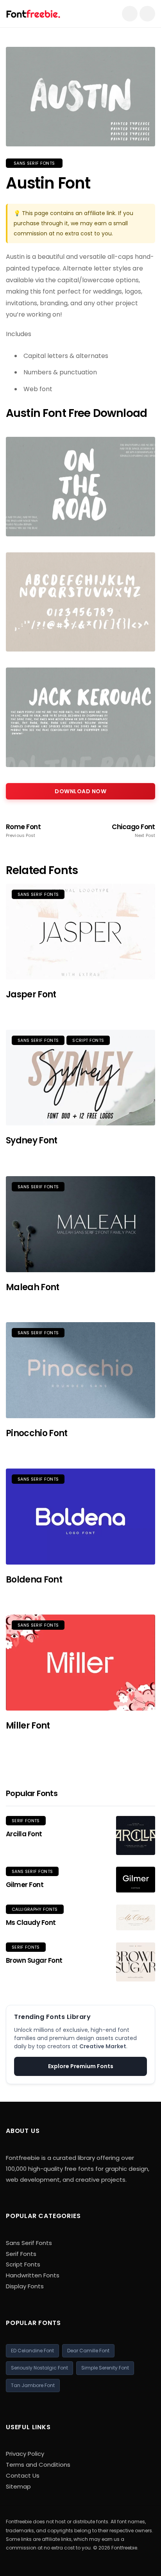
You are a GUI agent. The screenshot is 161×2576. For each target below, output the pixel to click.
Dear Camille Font (88, 2351)
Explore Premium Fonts (81, 2066)
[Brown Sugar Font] (136, 1962)
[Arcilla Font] (136, 1835)
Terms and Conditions (38, 2465)
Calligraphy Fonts (35, 1909)
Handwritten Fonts (33, 2275)
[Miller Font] (80, 1663)
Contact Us (23, 2475)
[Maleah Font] (80, 1224)
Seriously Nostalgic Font (39, 2368)
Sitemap (18, 2486)
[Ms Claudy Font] (136, 1918)
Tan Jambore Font (33, 2385)
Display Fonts (25, 2286)
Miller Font (28, 1726)
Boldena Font (34, 1580)
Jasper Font (31, 994)
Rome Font (23, 831)
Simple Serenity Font (105, 2368)
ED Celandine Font (32, 2351)
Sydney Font (32, 1140)
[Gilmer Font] (136, 1880)
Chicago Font (133, 831)
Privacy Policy (25, 2454)
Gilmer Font (25, 1885)
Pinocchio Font (37, 1433)
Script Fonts (88, 1040)
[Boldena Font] (80, 1517)
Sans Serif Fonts (34, 163)
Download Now (80, 791)
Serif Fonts (26, 1821)
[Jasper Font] (80, 932)
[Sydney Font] (80, 1078)
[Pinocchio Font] (80, 1370)
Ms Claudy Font (31, 1923)
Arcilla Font (24, 1834)
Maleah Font (33, 1287)
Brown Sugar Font (34, 1960)
